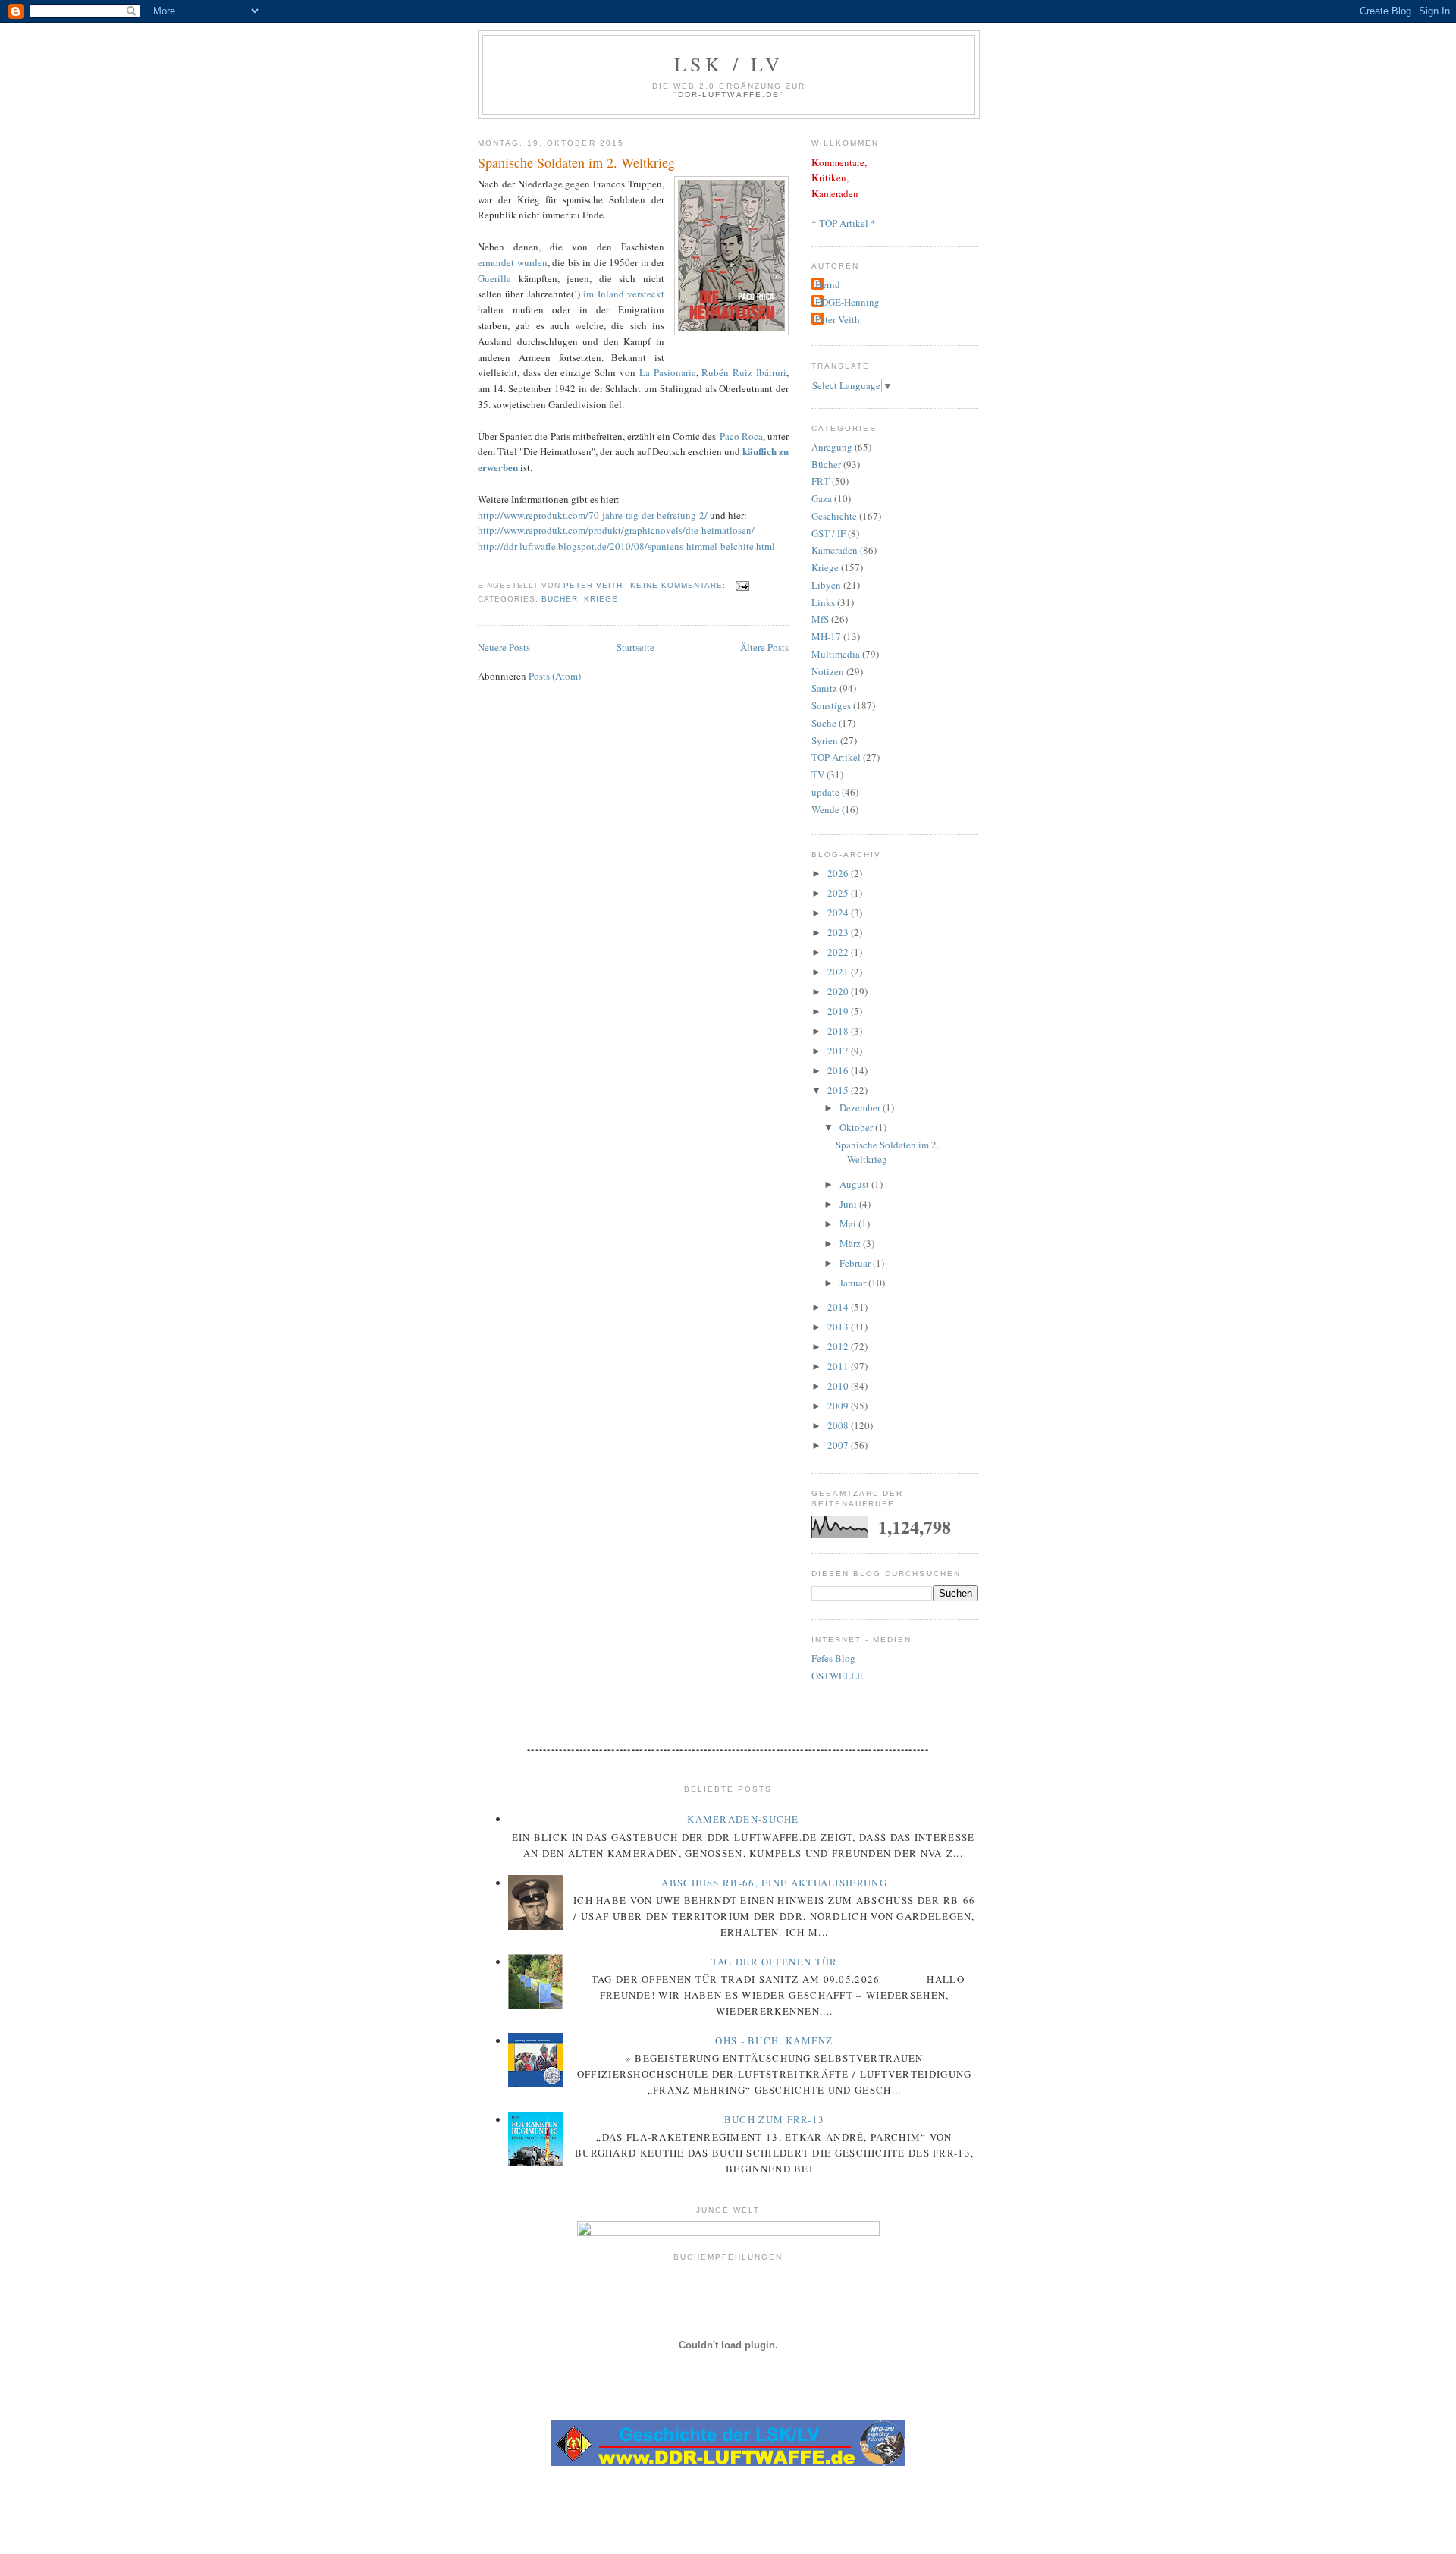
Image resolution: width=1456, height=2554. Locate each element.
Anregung (832, 447)
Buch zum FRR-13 (775, 2119)
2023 (839, 932)
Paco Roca (741, 436)
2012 (839, 1346)
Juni (849, 1204)
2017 (839, 1051)
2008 (839, 1425)
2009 (839, 1406)
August (855, 1184)
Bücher (560, 599)
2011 (839, 1366)
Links (823, 602)
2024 (839, 913)
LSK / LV (729, 64)
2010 (839, 1386)
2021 (839, 972)
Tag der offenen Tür (775, 1962)
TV (818, 774)
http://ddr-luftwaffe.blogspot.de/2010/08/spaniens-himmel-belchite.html (626, 546)
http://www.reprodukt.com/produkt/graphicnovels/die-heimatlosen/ (616, 530)
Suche (824, 723)
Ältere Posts (764, 647)
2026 (839, 873)
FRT (821, 481)
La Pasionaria (668, 372)
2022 (839, 952)
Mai (849, 1224)
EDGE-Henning (847, 302)
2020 (839, 991)
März (851, 1243)
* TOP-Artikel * (844, 223)
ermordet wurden (513, 262)
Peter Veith (838, 319)
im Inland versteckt (624, 294)
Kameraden (835, 550)
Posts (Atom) (555, 676)
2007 (839, 1445)
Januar (854, 1283)
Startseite (635, 647)
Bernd (828, 284)
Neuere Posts (504, 647)
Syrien (825, 740)
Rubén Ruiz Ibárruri (744, 372)
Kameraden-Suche (743, 1819)
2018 (839, 1031)
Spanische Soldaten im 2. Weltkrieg (576, 162)
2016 (839, 1070)
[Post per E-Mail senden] (742, 585)
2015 (839, 1090)
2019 (839, 1011)
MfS (820, 619)
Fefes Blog (833, 1658)
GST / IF (828, 533)
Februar (856, 1263)
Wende (825, 809)
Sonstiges (831, 705)
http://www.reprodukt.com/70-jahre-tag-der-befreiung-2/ (593, 515)
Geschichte (834, 516)
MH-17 (826, 636)
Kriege (601, 599)
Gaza (822, 498)
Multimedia (836, 654)
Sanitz (824, 688)
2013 (839, 1327)
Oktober (857, 1127)
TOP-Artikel (836, 757)
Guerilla (498, 278)
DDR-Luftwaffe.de (728, 94)
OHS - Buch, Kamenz (774, 2040)
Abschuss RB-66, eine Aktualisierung (774, 1883)
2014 (839, 1307)
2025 (839, 893)
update (825, 792)
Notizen (828, 671)
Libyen (826, 585)
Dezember (861, 1107)
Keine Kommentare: (679, 585)
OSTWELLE (837, 1676)
